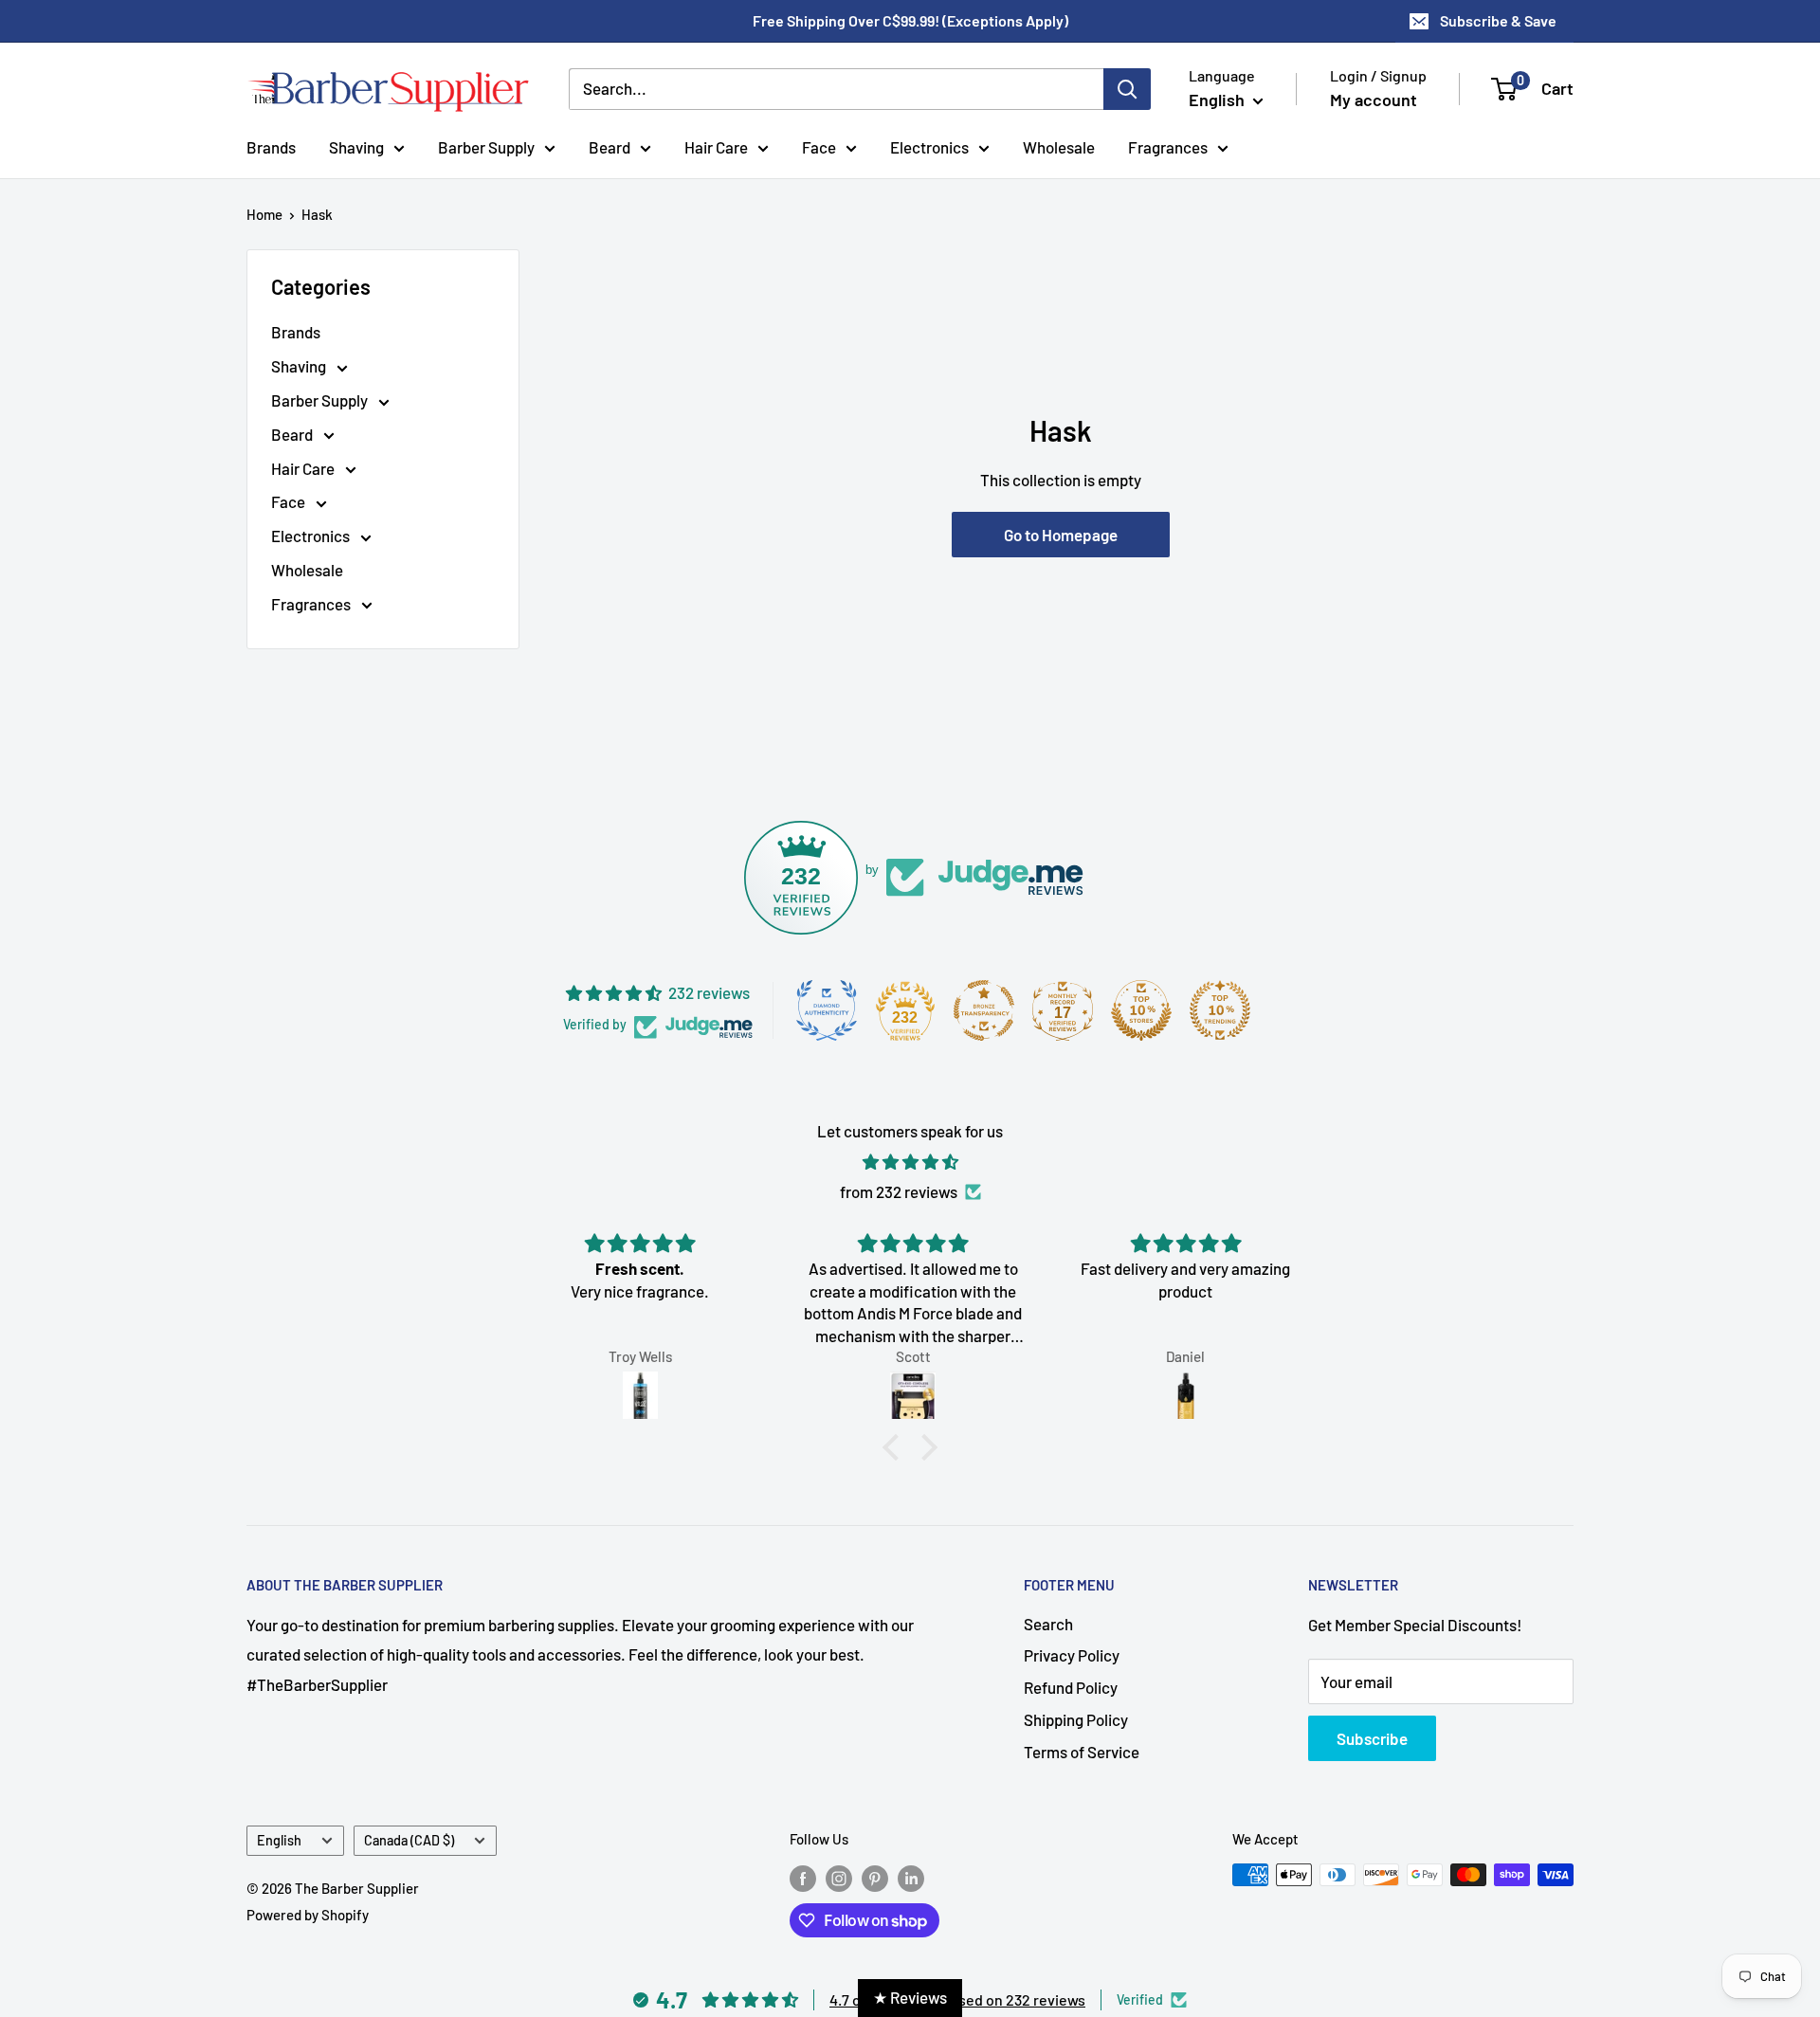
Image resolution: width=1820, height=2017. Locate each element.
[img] (910, 1162)
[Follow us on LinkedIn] (911, 1878)
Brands (271, 146)
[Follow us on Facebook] (803, 1878)
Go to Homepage (1061, 535)
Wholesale (1059, 146)
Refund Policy (1071, 1687)
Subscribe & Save (1498, 20)
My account (1374, 100)
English (279, 1840)
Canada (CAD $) (409, 1840)
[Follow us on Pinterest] (875, 1878)
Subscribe (1372, 1738)
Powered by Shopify (308, 1915)
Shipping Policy (1076, 1719)
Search (1048, 1624)
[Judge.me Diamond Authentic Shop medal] (827, 1010)
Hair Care (716, 146)
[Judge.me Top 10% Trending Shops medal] (1220, 1010)
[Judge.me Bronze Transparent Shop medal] (984, 1010)
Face (819, 146)
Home (264, 214)
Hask (317, 214)
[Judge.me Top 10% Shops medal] (1141, 1010)
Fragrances (1168, 146)
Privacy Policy (1072, 1655)
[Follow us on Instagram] (839, 1878)
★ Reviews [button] (910, 1997)
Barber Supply (486, 146)
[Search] (1127, 89)
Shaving (356, 146)
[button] (896, 1447)
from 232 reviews (899, 1191)
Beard (610, 146)
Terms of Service (1082, 1752)
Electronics (929, 146)
